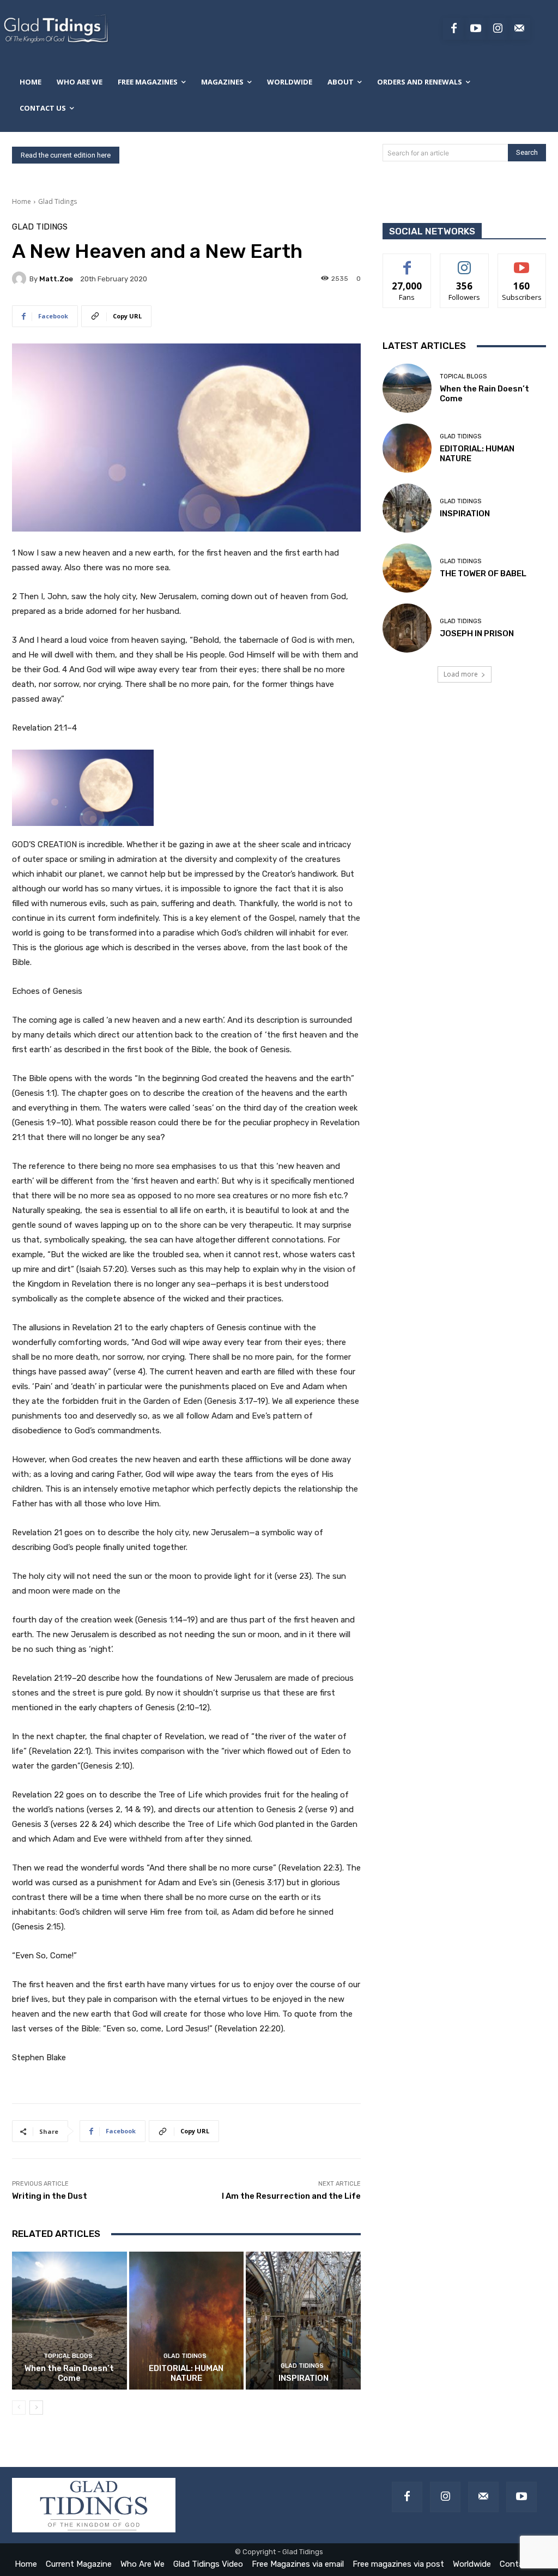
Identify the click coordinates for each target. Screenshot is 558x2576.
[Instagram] (498, 29)
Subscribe (522, 262)
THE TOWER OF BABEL (483, 574)
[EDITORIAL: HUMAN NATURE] (187, 2321)
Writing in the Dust (50, 2196)
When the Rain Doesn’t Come (69, 2373)
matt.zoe (56, 279)
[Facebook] (454, 29)
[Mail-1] (519, 29)
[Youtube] (476, 29)
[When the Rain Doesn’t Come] (69, 2321)
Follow (465, 262)
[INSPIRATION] (303, 2321)
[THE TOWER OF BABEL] (407, 568)
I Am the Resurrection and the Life (291, 2196)
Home (22, 201)
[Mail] (483, 2497)
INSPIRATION (304, 2378)
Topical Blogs (68, 2356)
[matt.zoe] (21, 279)
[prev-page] (19, 2408)
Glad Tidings (57, 201)
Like (407, 262)
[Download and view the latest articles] (55, 29)
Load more (461, 674)
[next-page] (36, 2408)
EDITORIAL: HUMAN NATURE (186, 2373)
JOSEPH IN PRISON (477, 634)
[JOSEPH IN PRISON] (407, 628)
